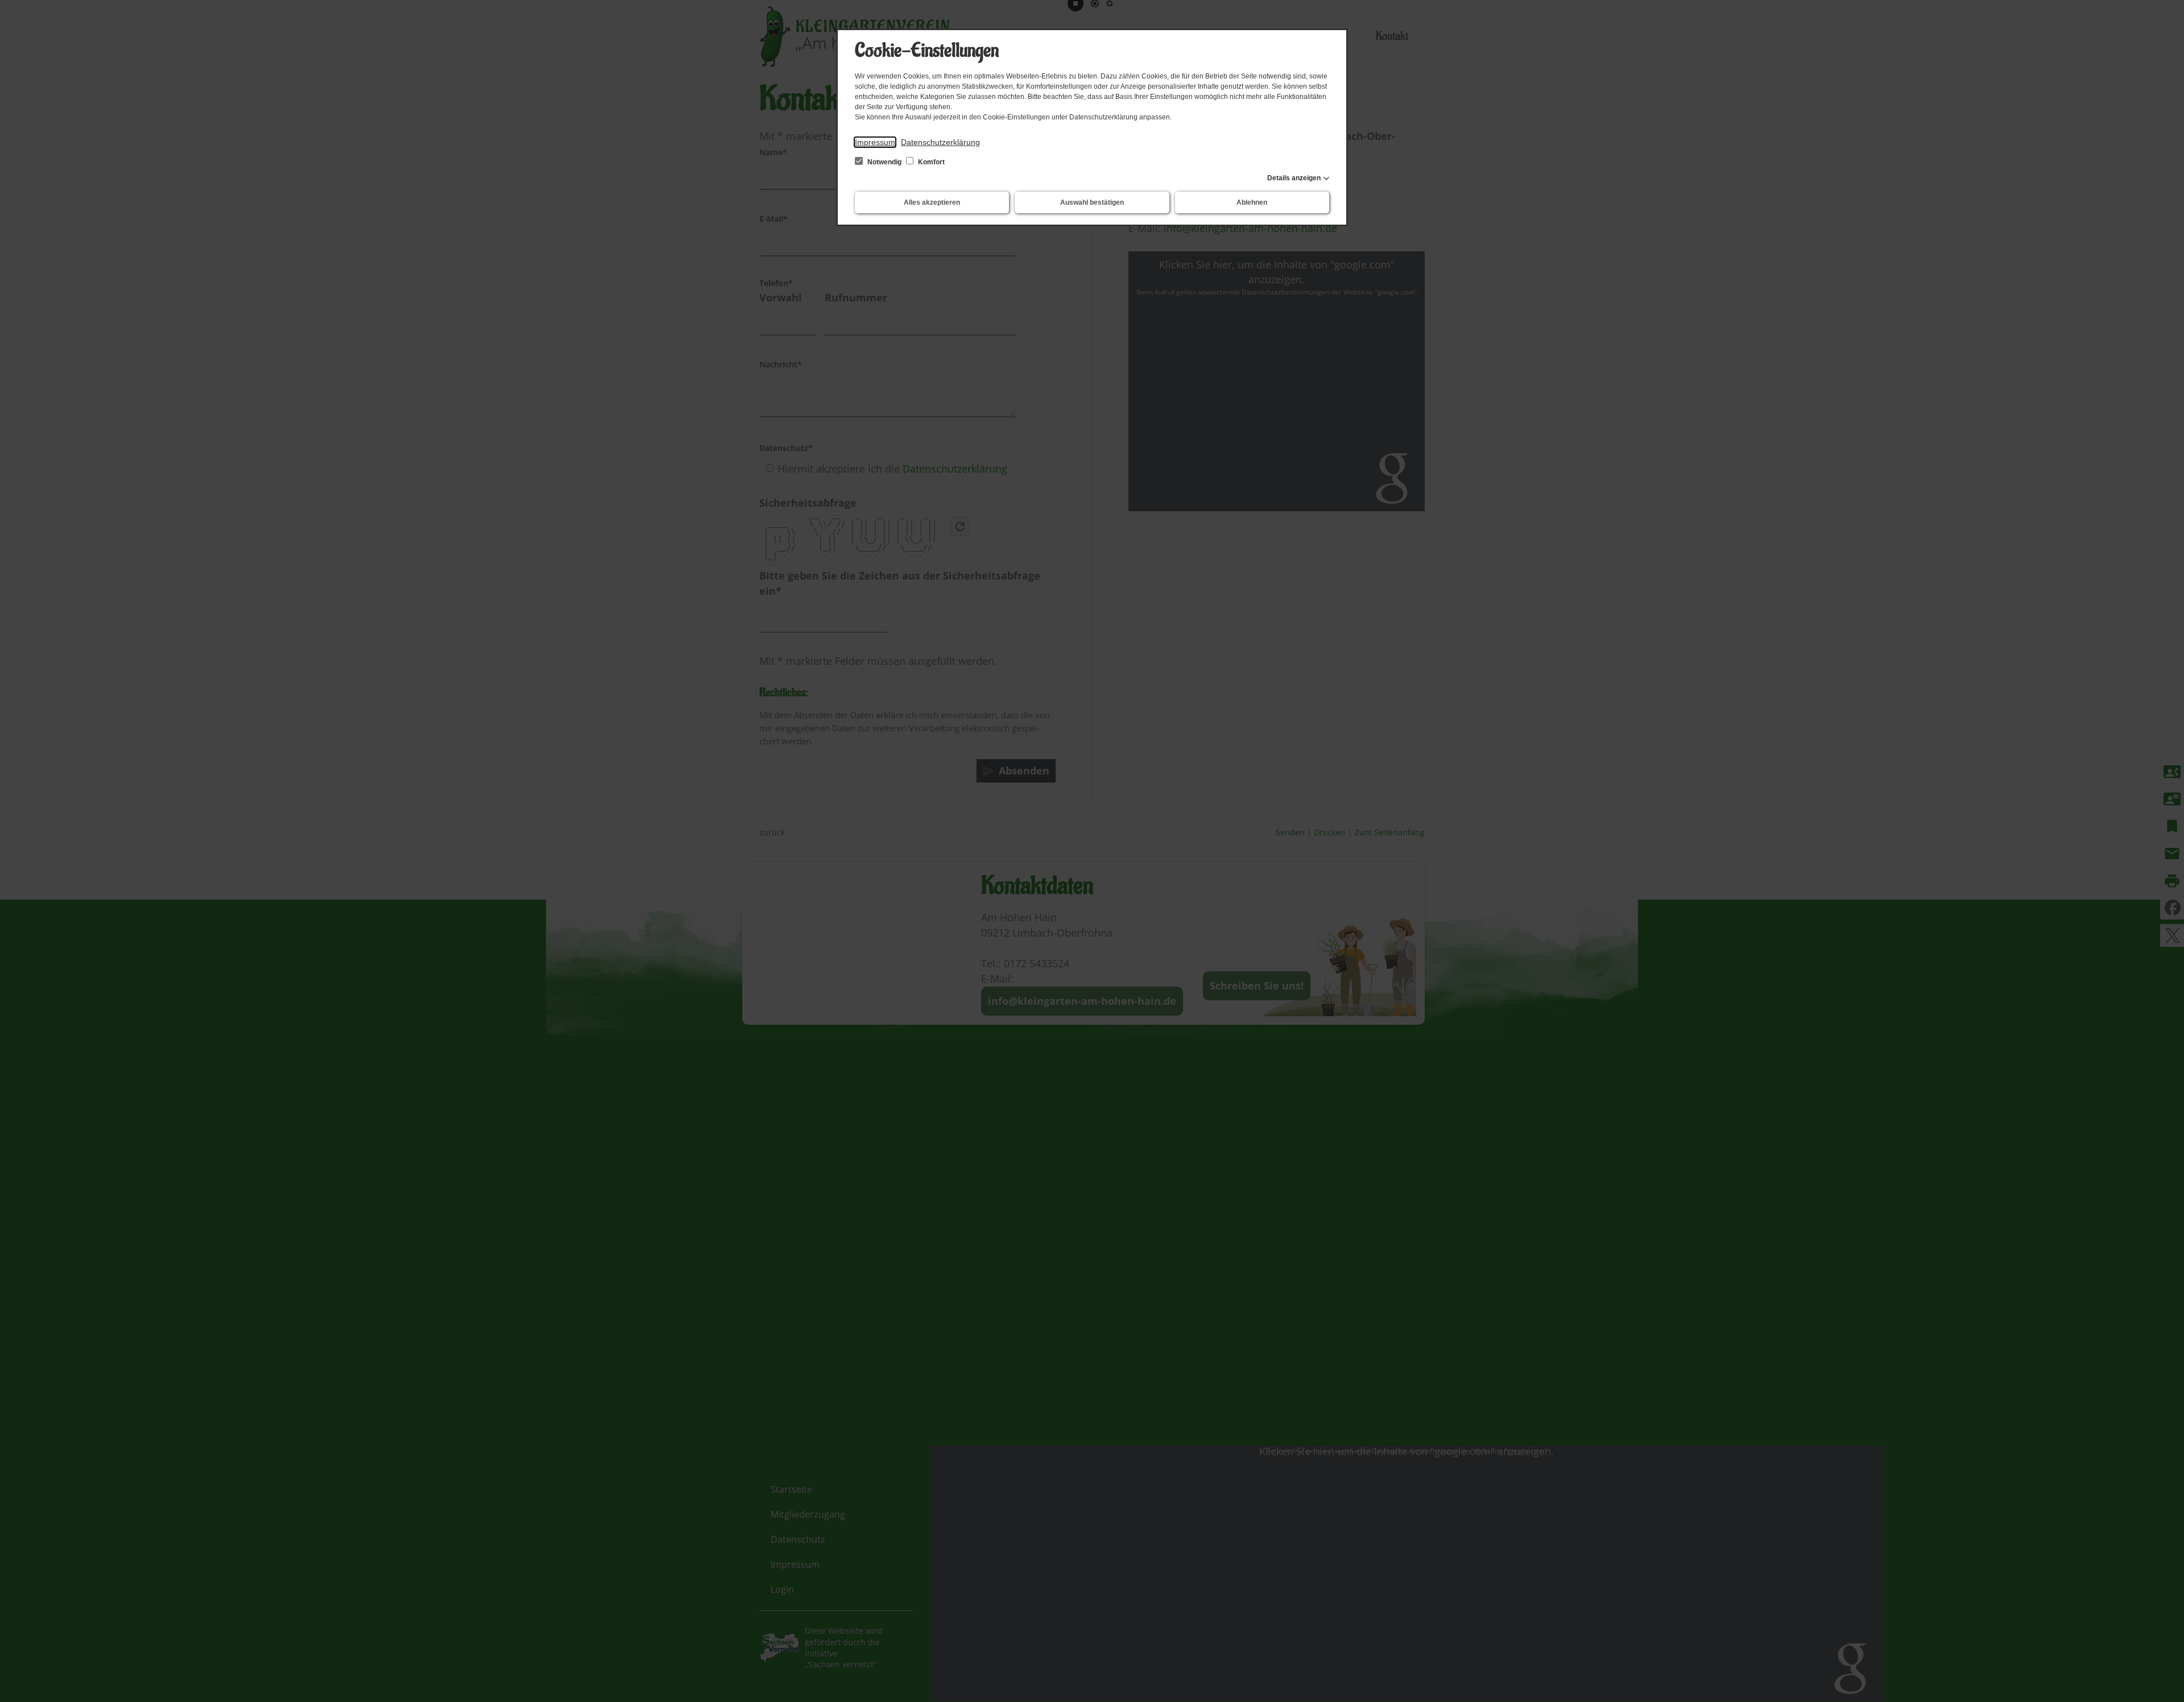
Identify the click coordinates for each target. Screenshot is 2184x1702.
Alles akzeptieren (932, 202)
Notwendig (884, 162)
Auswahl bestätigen (1092, 202)
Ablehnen (1252, 202)
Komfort (930, 162)
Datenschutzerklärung (940, 142)
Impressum (875, 142)
